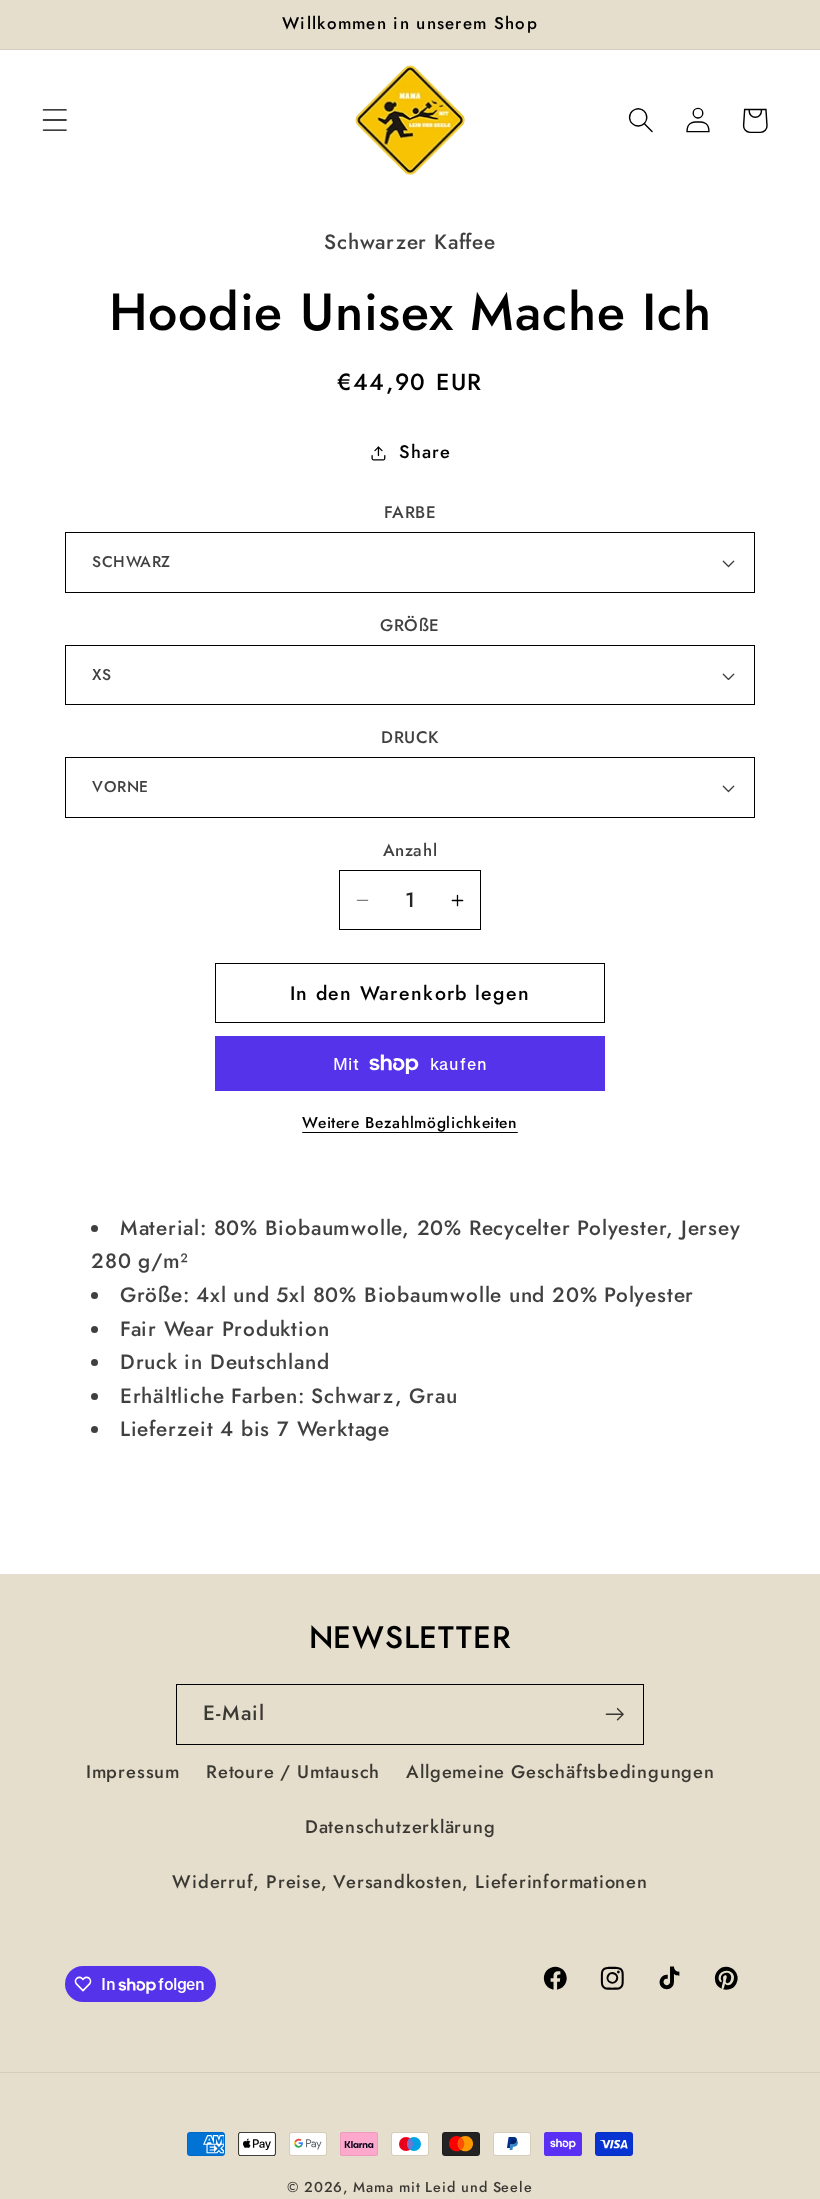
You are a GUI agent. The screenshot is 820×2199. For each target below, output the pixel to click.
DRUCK (410, 737)
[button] (54, 120)
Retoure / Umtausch (293, 1772)
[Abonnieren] (614, 1714)
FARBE (410, 512)
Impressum (133, 1772)
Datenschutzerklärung (400, 1827)
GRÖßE (410, 625)
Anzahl (410, 850)
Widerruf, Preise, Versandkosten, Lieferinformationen (410, 1882)
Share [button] (424, 452)
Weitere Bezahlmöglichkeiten (410, 1123)
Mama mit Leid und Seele (443, 2187)
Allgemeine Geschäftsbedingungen (560, 1772)
